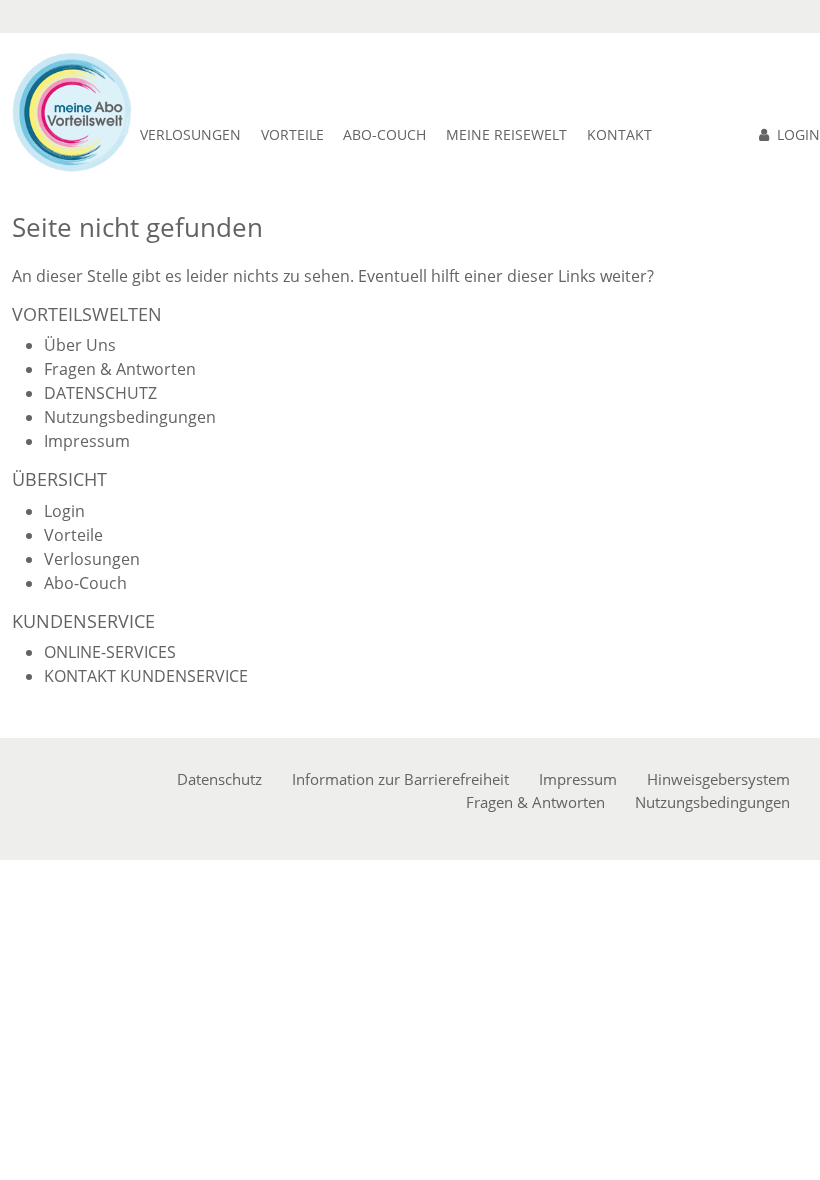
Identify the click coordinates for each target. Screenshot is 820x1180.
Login (64, 511)
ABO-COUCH (384, 134)
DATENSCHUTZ (100, 393)
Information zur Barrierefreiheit (400, 779)
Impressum (87, 441)
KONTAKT (619, 134)
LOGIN (798, 134)
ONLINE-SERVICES (110, 652)
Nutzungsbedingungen (130, 417)
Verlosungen (190, 134)
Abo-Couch (85, 583)
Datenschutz (219, 779)
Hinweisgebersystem (718, 779)
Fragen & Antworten (120, 369)
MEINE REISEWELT (506, 134)
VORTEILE (292, 134)
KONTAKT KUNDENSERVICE (146, 676)
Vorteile (73, 535)
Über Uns (80, 345)
